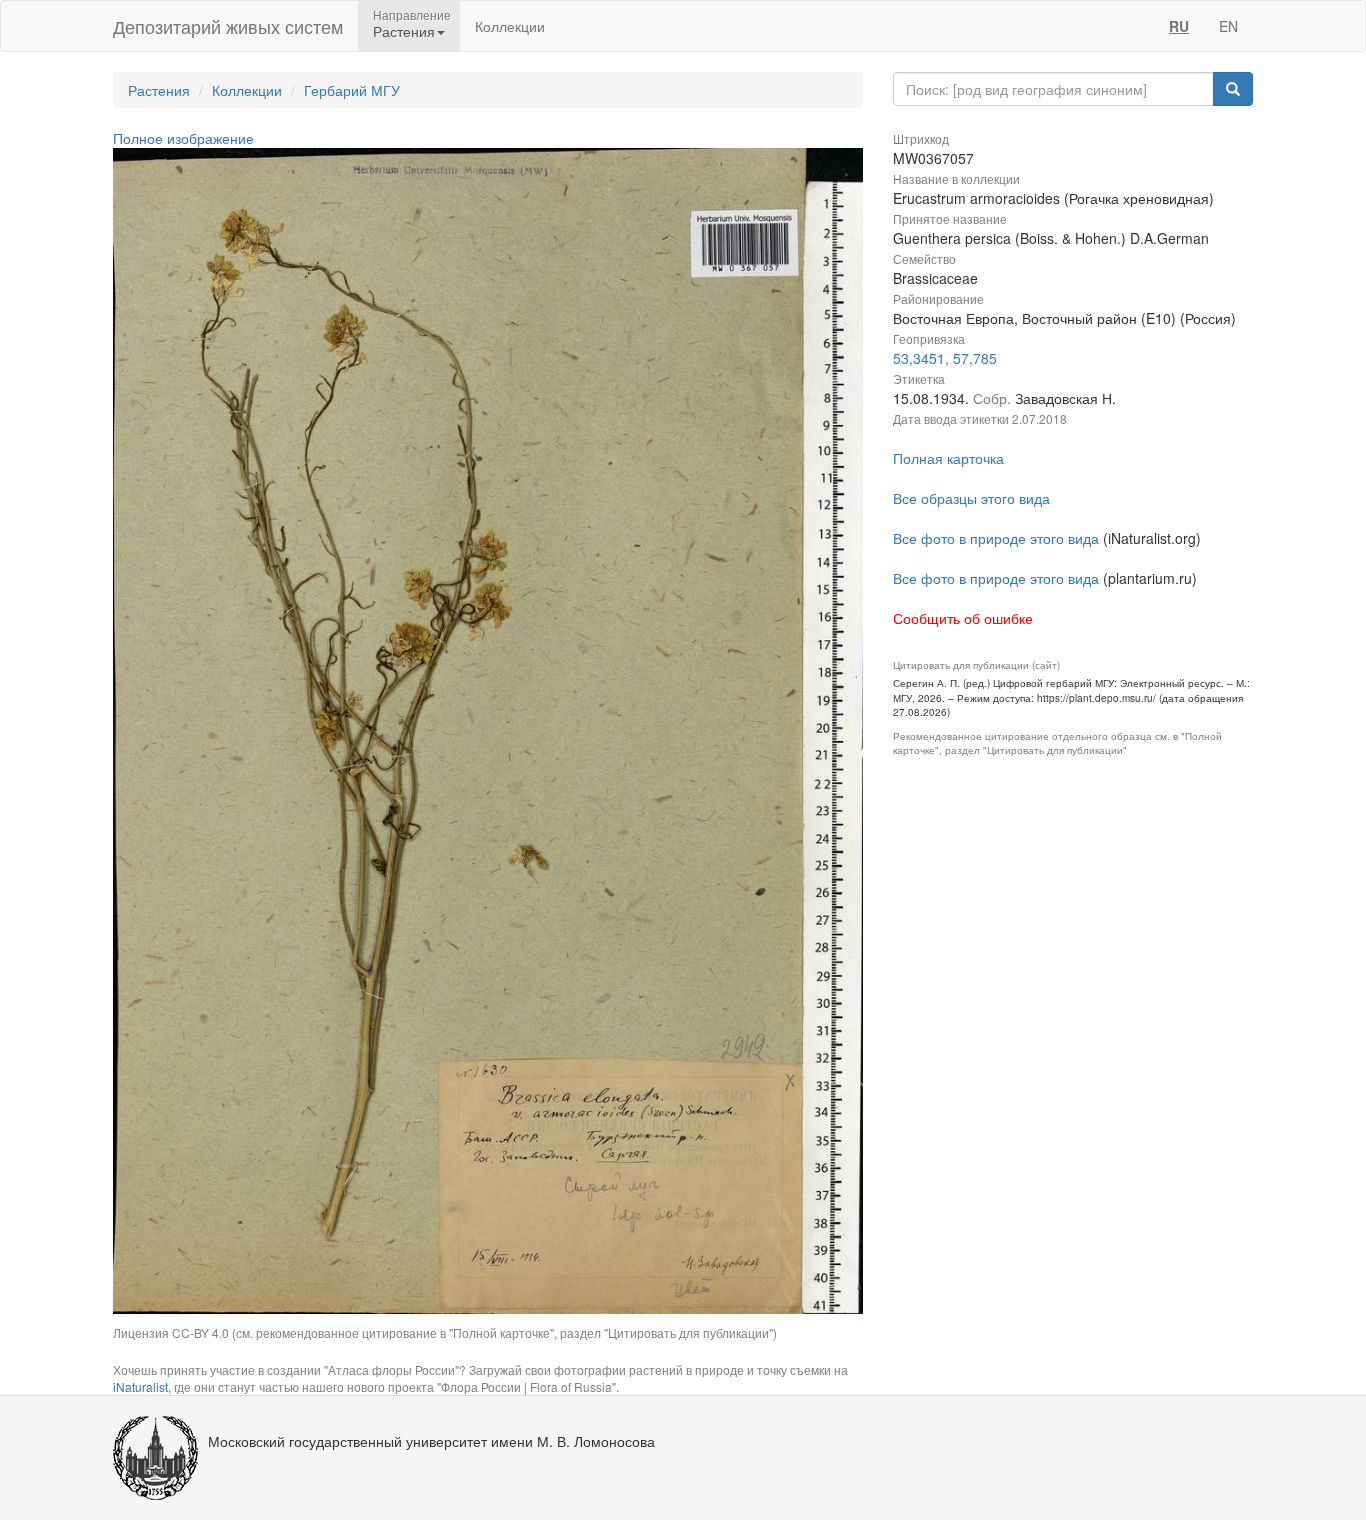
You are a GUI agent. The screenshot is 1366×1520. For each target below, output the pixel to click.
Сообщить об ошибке (963, 618)
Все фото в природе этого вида (996, 538)
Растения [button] (404, 31)
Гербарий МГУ (352, 90)
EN (1228, 26)
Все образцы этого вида (971, 498)
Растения (159, 90)
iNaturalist (140, 1386)
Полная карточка (948, 458)
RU (1179, 26)
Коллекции (510, 26)
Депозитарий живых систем (228, 26)
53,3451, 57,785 (945, 358)
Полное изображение (183, 138)
